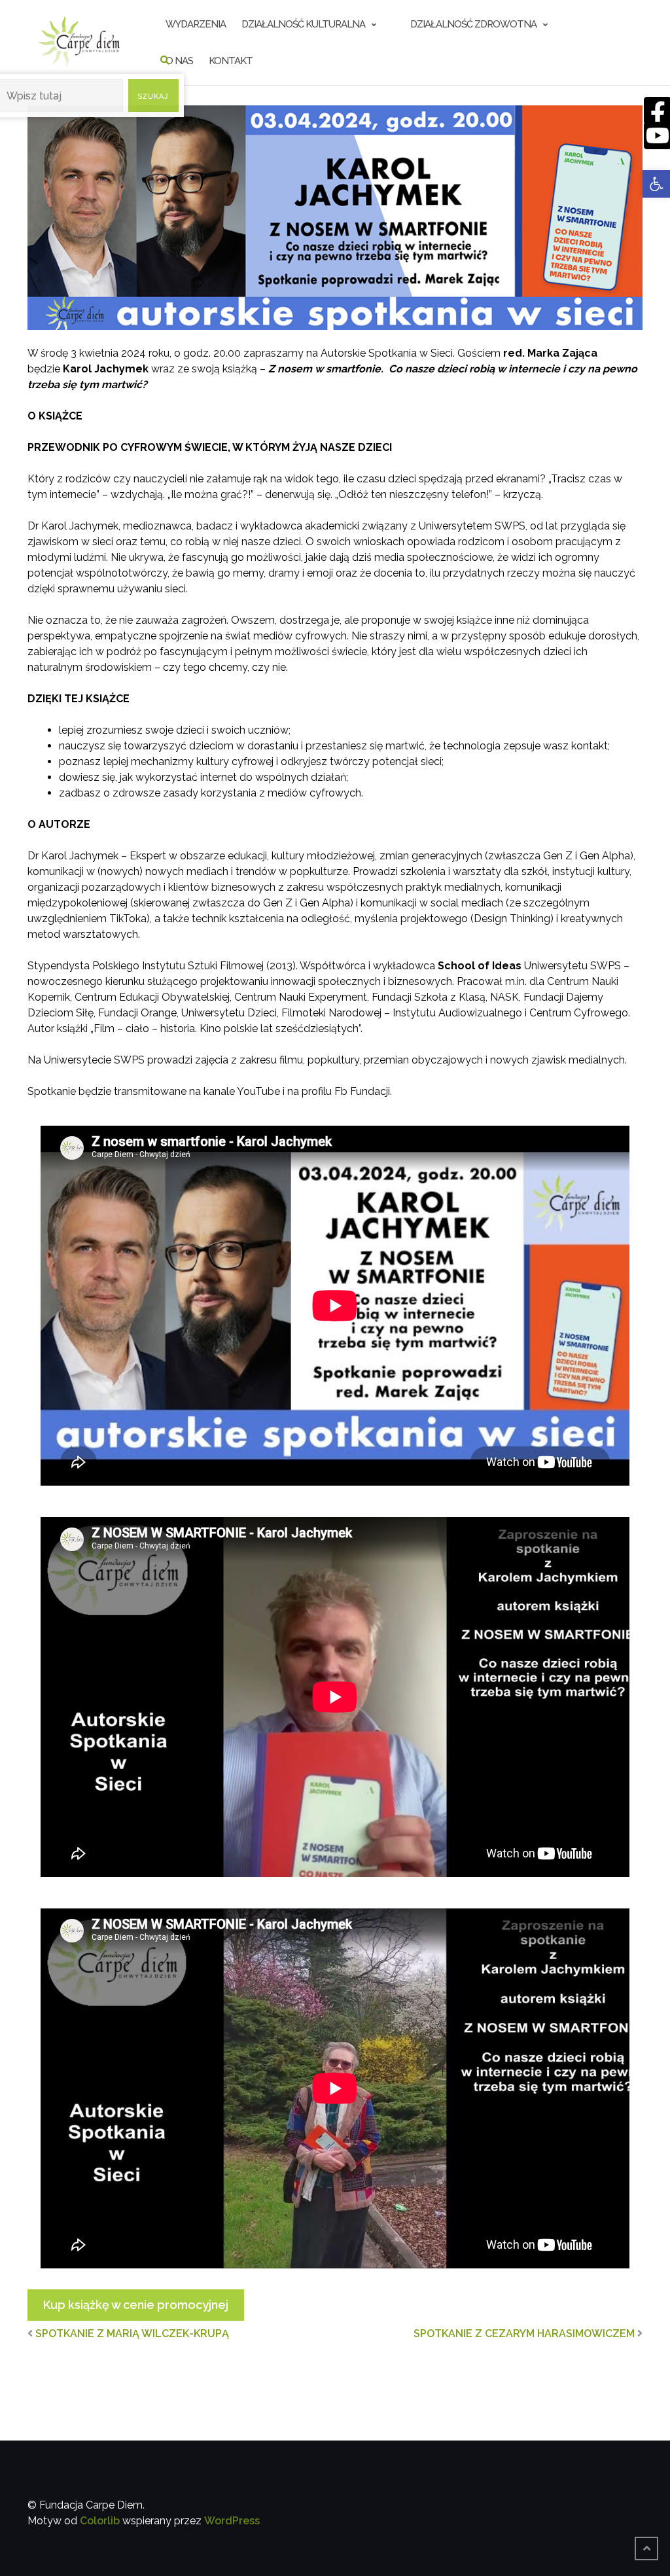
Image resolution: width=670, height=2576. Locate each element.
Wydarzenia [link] (196, 24)
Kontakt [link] (231, 61)
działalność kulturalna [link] (303, 24)
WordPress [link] (232, 2521)
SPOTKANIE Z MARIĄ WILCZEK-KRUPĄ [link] (132, 2334)
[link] (656, 184)
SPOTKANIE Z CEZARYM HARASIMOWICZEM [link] (524, 2334)
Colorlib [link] (100, 2521)
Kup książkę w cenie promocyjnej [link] (136, 2305)
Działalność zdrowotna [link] (473, 24)
